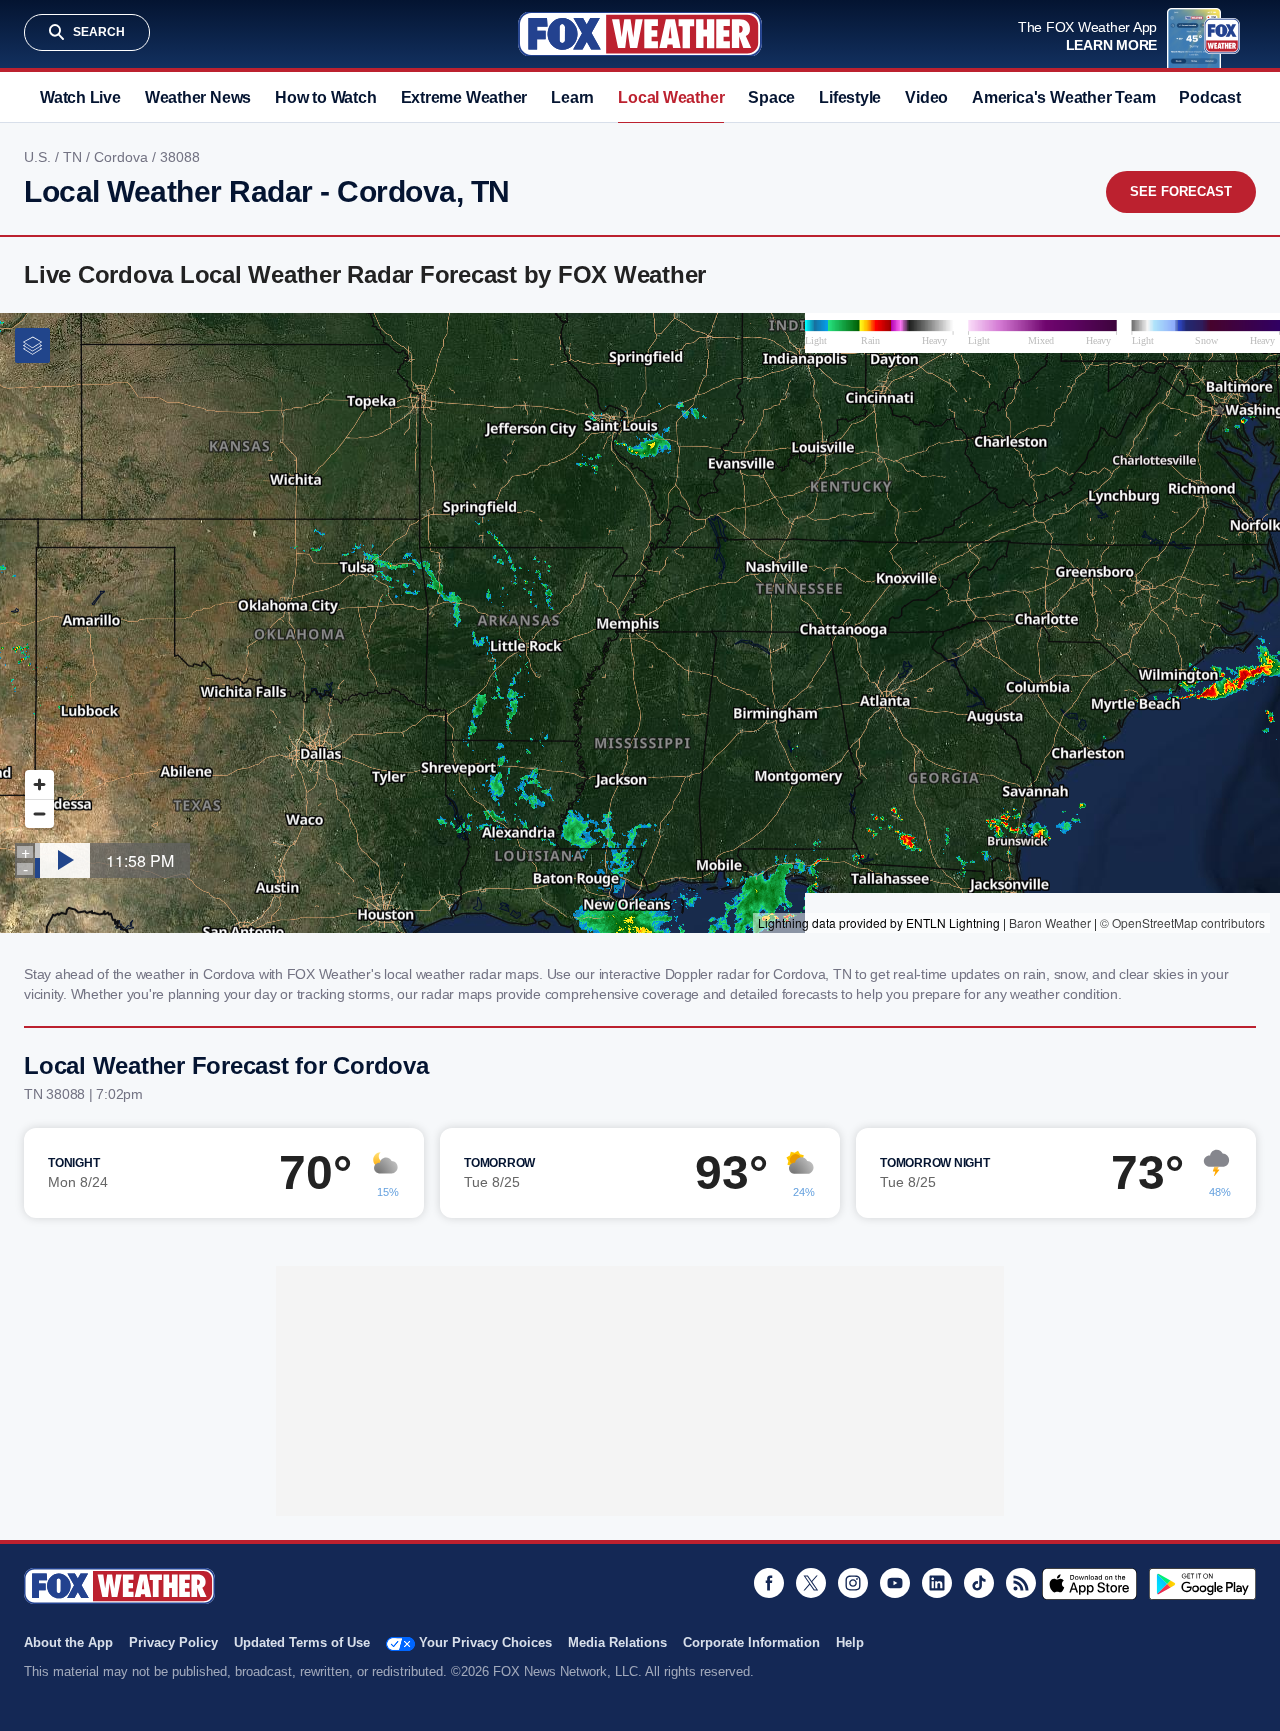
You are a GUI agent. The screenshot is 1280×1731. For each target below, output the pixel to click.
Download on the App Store (1089, 1584)
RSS (1021, 1583)
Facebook (769, 1583)
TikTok (979, 1583)
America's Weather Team (1063, 97)
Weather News (198, 97)
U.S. (39, 157)
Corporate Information (751, 1642)
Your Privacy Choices (485, 1642)
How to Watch (325, 97)
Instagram (853, 1583)
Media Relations (617, 1642)
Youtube (895, 1583)
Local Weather (671, 97)
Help (850, 1642)
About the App (68, 1642)
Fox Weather (640, 34)
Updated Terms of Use (302, 1642)
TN (74, 157)
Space (771, 97)
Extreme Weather (464, 97)
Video (926, 97)
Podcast (1209, 97)
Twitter (811, 1583)
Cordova (123, 157)
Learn (572, 97)
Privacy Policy (173, 1642)
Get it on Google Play (1202, 1584)
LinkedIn (937, 1583)
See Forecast (1181, 191)
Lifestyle (850, 97)
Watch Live (80, 97)
